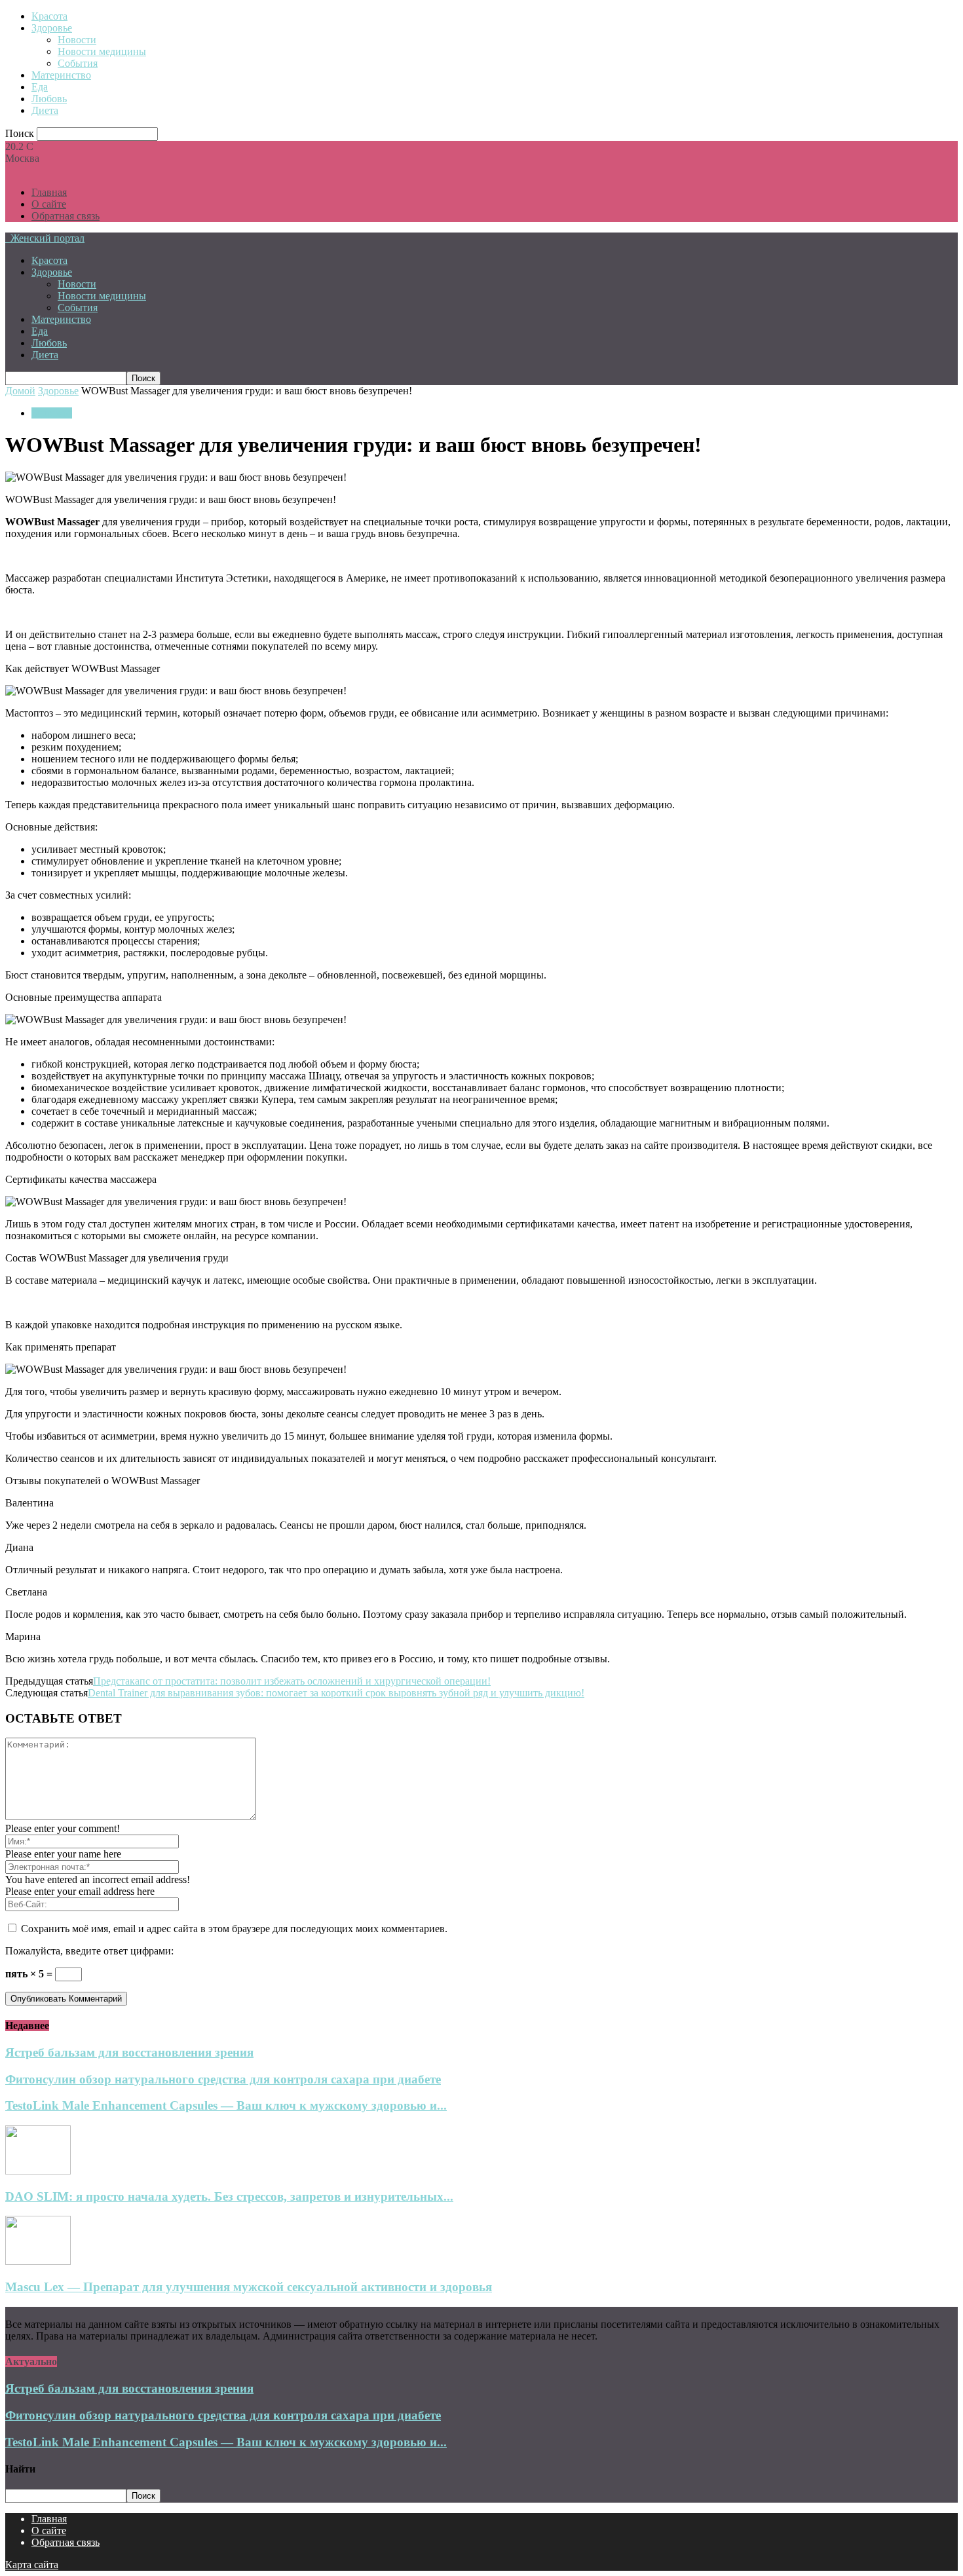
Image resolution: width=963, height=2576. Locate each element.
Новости (77, 40)
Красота (49, 16)
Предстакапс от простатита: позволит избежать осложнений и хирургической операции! (292, 1681)
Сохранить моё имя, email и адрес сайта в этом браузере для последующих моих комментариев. (234, 1929)
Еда (40, 87)
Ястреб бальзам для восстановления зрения (129, 2052)
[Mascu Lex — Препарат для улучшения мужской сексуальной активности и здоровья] (38, 2261)
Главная (49, 192)
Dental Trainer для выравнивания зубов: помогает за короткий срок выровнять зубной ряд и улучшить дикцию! (336, 1693)
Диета (45, 110)
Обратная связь (66, 216)
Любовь (49, 99)
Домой (20, 391)
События (78, 63)
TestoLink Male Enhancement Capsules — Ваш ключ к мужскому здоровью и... (226, 2105)
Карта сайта (32, 2565)
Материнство (61, 75)
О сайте (49, 204)
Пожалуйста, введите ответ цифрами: (89, 1951)
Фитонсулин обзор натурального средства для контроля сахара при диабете (223, 2079)
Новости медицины (102, 51)
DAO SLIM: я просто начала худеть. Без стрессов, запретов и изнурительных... (229, 2196)
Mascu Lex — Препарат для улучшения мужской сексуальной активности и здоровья (249, 2287)
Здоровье (52, 28)
